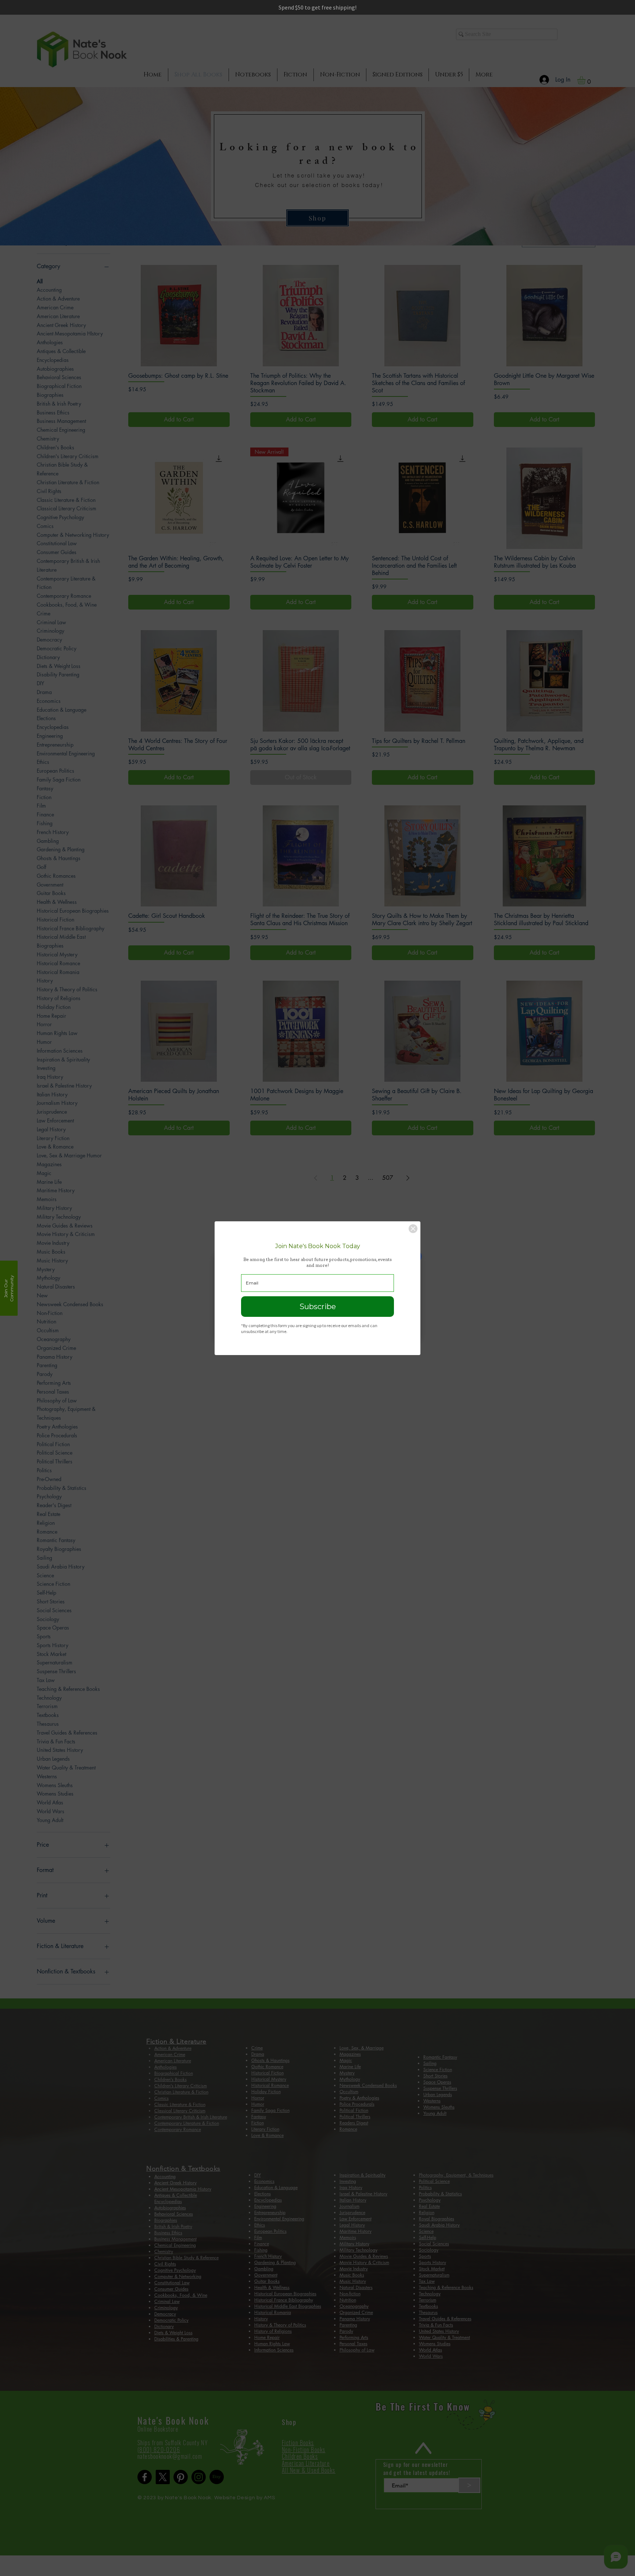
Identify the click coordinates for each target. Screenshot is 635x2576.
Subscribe (318, 1307)
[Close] (413, 1229)
